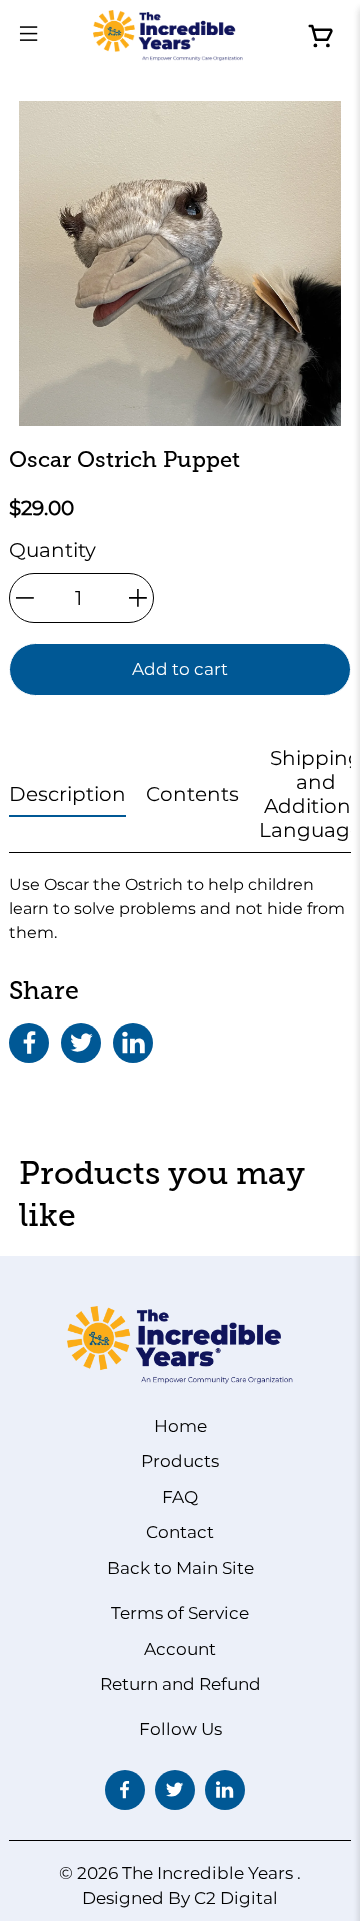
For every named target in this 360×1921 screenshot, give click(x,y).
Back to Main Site (180, 1568)
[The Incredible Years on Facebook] (125, 1790)
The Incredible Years (207, 1873)
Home (180, 1426)
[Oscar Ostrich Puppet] (180, 263)
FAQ (180, 1497)
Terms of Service (180, 1613)
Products (180, 1461)
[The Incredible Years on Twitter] (175, 1790)
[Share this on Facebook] (29, 1043)
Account (180, 1649)
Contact (180, 1532)
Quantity (52, 550)
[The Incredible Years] (168, 35)
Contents (192, 794)
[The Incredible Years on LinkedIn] (225, 1790)
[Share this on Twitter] (81, 1043)
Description (67, 794)
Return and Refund (180, 1684)
